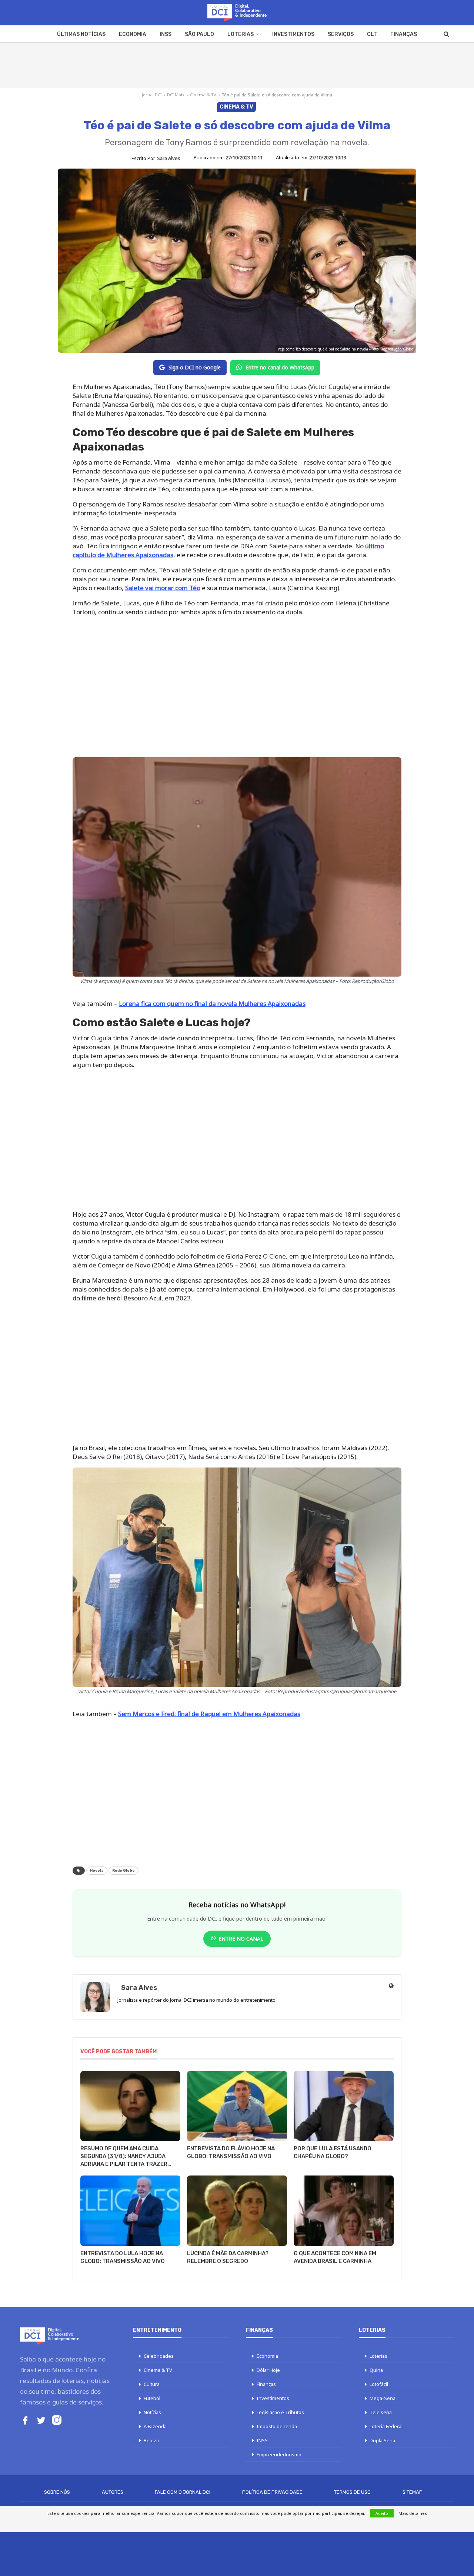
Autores (113, 2492)
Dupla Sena (382, 2440)
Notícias (152, 2412)
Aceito (382, 2513)
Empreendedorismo (279, 2454)
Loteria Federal (386, 2426)
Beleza (151, 2440)
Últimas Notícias (81, 34)
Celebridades (159, 2356)
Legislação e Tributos (280, 2412)
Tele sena (381, 2412)
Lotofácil (379, 2384)
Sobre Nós (57, 2492)
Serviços (341, 34)
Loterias (241, 34)
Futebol (152, 2398)
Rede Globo (123, 1871)
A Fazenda (155, 2426)
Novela (97, 1871)
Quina (376, 2370)
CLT (372, 34)
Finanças (404, 34)
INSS (166, 34)
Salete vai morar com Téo (163, 588)
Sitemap (413, 2492)
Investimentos (293, 34)
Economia (133, 34)
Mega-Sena (383, 2398)
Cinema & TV (203, 95)
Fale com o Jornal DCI (183, 2492)
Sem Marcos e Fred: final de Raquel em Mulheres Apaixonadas (209, 1714)
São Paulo (199, 34)
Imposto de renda (277, 2426)
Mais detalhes (413, 2513)
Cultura (152, 2384)
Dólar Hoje (268, 2370)
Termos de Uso (352, 2492)
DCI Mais (176, 95)
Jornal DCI (152, 95)
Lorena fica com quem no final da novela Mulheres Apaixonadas (212, 1003)
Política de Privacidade (272, 2492)
